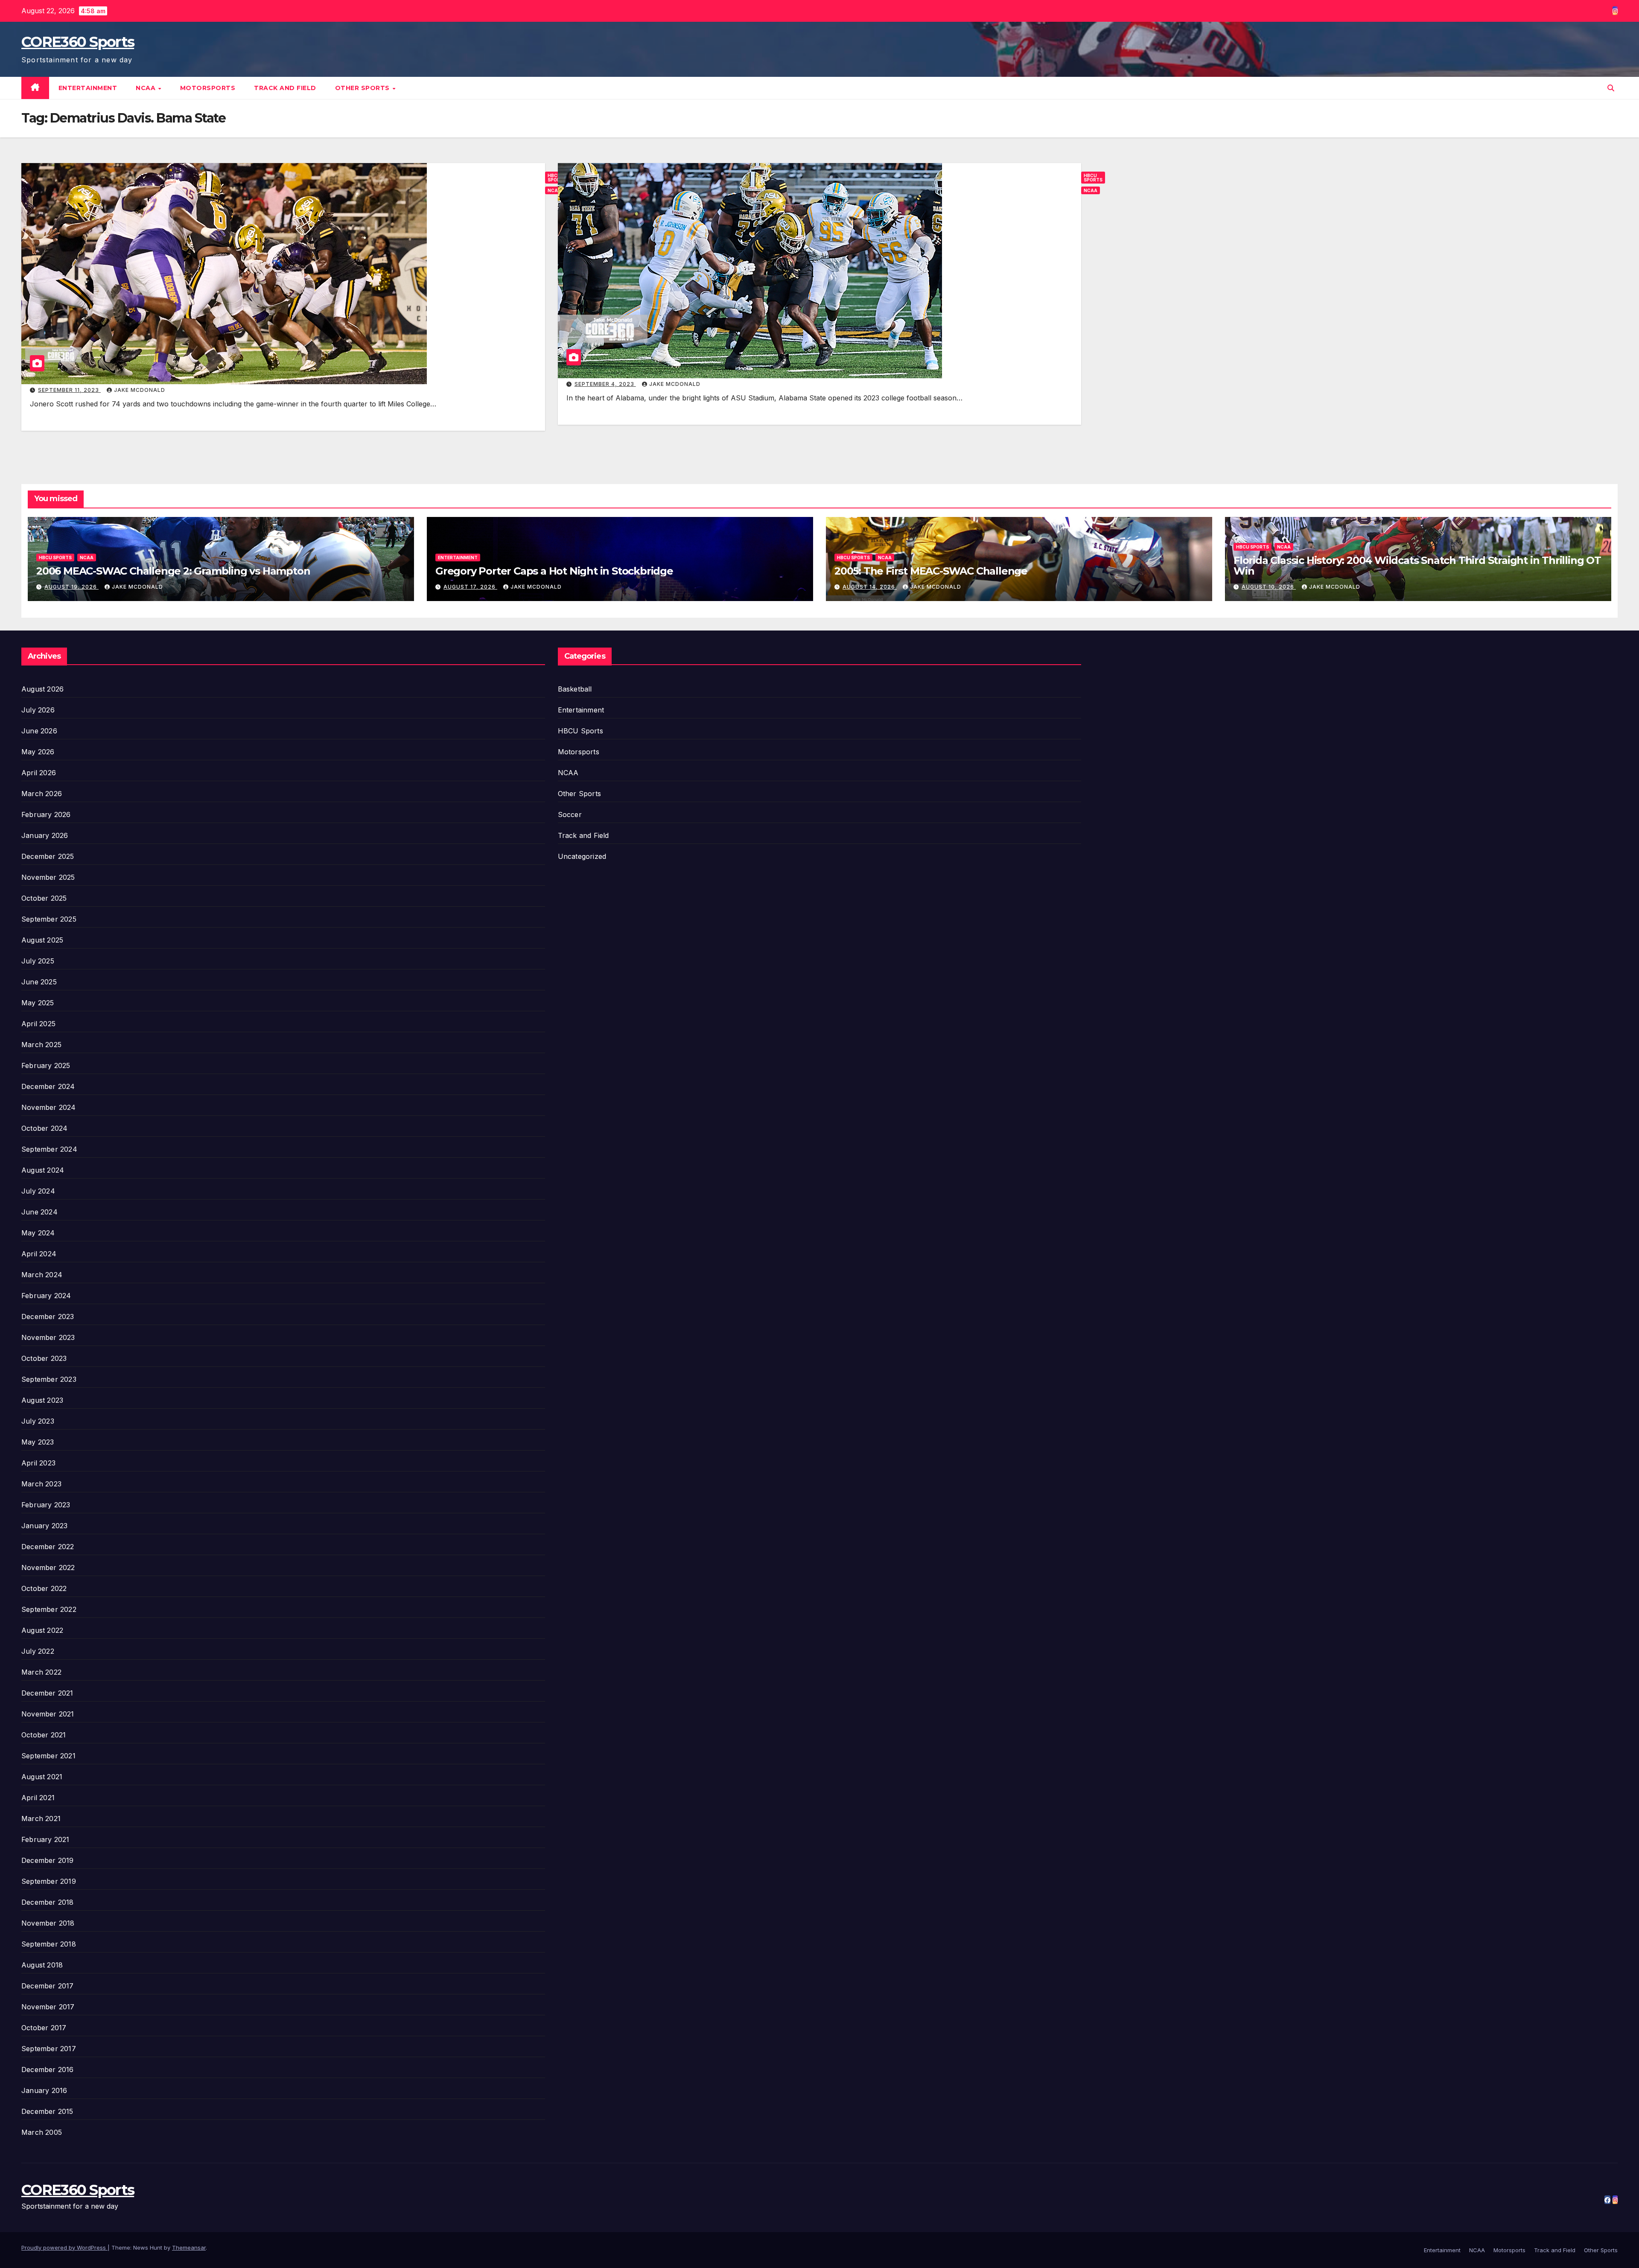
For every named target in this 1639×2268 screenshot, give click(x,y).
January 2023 (44, 1526)
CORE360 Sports (78, 42)
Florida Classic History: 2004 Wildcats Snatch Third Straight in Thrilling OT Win (1417, 566)
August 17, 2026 (470, 587)
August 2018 (42, 1965)
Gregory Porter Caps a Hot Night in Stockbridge (554, 571)
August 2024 (43, 1170)
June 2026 (39, 731)
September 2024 (49, 1149)
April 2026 (39, 773)
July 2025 (38, 961)
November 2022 (48, 1567)
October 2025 (44, 898)
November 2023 (48, 1337)
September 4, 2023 (605, 384)
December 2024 (48, 1086)
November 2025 (48, 877)
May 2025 (38, 1003)
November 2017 (48, 2007)
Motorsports (208, 88)
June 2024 (39, 1212)
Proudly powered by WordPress (64, 2248)
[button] (1611, 88)
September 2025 (49, 919)
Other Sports (363, 88)
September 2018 (49, 1944)
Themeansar (189, 2248)
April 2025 (38, 1024)
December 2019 (48, 1860)
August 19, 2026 (71, 587)
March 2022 (41, 1672)
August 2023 (42, 1400)
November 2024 (49, 1107)
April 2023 (38, 1463)
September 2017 (49, 2049)
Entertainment (88, 88)
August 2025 (42, 940)
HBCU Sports (1093, 178)
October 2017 (44, 2028)
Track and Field (285, 88)
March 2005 (42, 2132)
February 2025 (46, 1065)
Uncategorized (582, 856)
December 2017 (48, 1986)
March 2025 (41, 1045)
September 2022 (49, 1609)
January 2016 (44, 2090)
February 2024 (46, 1296)
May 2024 (38, 1233)
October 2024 (44, 1128)
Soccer (570, 814)
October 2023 (44, 1358)
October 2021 (44, 1735)
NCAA (147, 88)
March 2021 (41, 1818)
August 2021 (42, 1777)
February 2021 (45, 1839)
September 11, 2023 (69, 390)
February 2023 (46, 1505)
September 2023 (49, 1379)
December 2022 (48, 1547)
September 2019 (49, 1881)
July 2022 (38, 1651)
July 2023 (38, 1421)
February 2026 (46, 814)
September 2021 (48, 1756)
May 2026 (38, 752)
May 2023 (38, 1442)
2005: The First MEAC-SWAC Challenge (931, 571)
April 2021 (38, 1798)
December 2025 (48, 856)
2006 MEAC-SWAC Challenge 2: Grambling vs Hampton (173, 571)
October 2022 (44, 1588)
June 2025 (39, 982)
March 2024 (42, 1275)
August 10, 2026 (1269, 587)
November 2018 (48, 1923)
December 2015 (47, 2111)
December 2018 (48, 1902)
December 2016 (48, 2070)
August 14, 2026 (870, 587)
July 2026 (38, 710)
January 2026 (45, 835)
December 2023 (48, 1316)
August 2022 (42, 1630)
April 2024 (39, 1254)
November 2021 (48, 1714)
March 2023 (41, 1484)
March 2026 (42, 794)
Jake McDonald (140, 390)
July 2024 (38, 1191)
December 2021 (47, 1693)
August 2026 (42, 689)
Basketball (575, 689)
